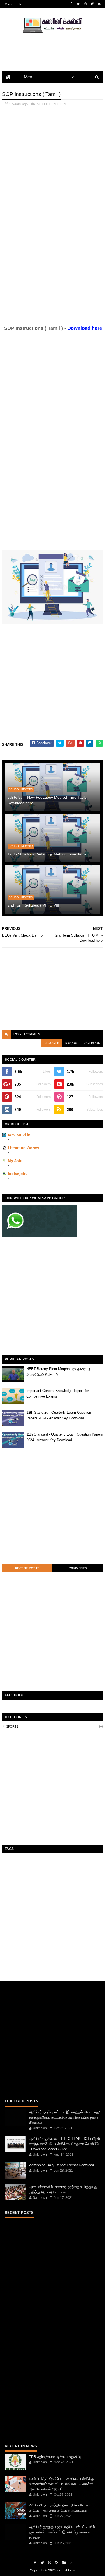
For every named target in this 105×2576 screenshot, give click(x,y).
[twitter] (78, 4)
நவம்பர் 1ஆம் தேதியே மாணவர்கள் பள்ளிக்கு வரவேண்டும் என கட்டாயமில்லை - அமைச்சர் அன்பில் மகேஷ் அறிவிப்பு (61, 2484)
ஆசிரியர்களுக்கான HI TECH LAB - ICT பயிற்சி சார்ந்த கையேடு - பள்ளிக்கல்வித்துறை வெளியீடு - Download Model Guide (64, 2144)
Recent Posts (27, 1568)
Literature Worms (24, 1148)
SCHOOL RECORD (52, 104)
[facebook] (71, 4)
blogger (52, 1043)
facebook (91, 1043)
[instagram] (93, 4)
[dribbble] (85, 4)
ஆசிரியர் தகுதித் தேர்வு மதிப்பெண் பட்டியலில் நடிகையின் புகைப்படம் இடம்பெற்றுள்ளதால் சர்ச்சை (62, 2532)
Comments (78, 1568)
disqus (71, 1043)
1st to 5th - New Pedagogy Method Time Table (47, 854)
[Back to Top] (71, 2563)
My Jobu (16, 1161)
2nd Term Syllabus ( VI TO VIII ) (35, 905)
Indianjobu (18, 1174)
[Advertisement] (52, 164)
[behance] (100, 4)
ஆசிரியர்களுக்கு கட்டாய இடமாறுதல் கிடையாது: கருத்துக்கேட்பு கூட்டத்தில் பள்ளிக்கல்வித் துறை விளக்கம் (65, 2117)
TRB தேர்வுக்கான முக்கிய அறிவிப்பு (55, 2457)
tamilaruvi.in (19, 1135)
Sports (12, 1726)
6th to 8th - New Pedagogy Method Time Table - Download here (48, 800)
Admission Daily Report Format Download (62, 2165)
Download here (85, 328)
